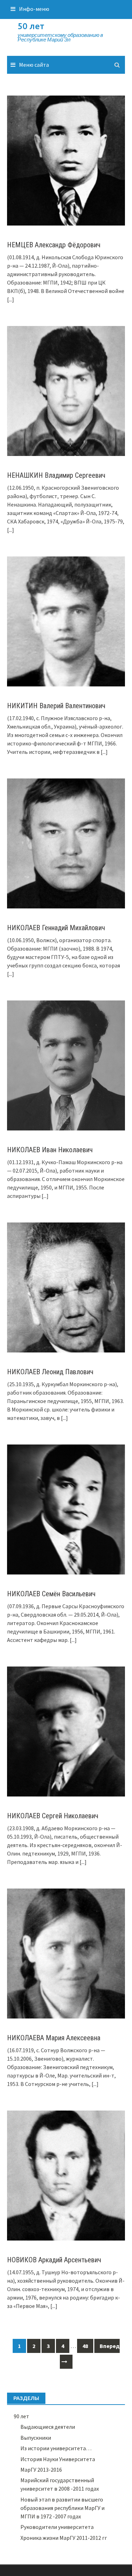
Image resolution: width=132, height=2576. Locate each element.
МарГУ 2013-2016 (41, 2470)
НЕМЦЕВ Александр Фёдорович (54, 245)
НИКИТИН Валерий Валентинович (56, 706)
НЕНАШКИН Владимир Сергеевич (56, 475)
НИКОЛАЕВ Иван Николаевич (50, 1150)
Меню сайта (34, 65)
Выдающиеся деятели (48, 2427)
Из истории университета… (56, 2448)
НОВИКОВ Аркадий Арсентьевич (54, 2260)
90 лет (21, 2416)
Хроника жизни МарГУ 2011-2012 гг (64, 2538)
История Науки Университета (58, 2459)
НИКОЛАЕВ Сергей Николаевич (53, 1816)
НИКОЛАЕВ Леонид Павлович (50, 1372)
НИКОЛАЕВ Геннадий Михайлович (56, 928)
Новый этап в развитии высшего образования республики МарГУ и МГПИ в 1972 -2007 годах (62, 2508)
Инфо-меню (34, 9)
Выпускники (36, 2438)
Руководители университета (57, 2527)
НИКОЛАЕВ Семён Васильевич (51, 1594)
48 (85, 2346)
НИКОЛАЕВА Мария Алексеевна (54, 2038)
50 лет (31, 26)
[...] (11, 299)
